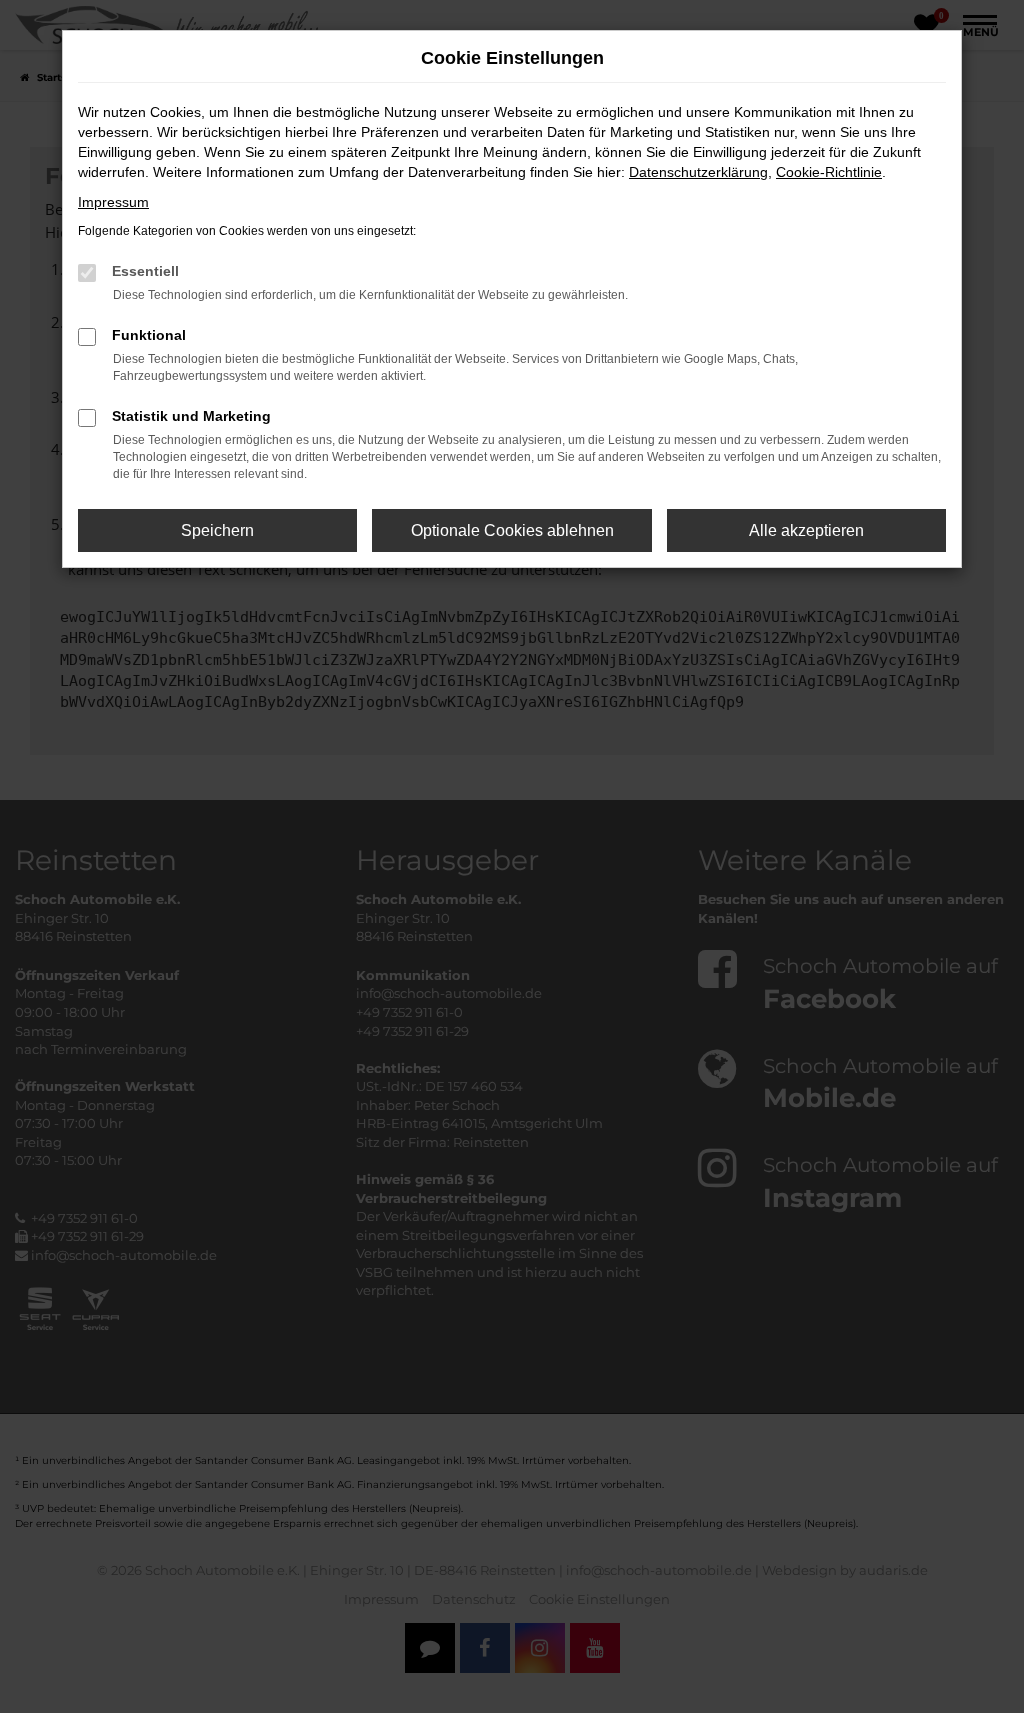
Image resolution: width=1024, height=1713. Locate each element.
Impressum (113, 202)
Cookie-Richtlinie (829, 172)
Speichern (217, 530)
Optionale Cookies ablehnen (512, 530)
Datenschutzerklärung (698, 172)
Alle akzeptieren (806, 530)
